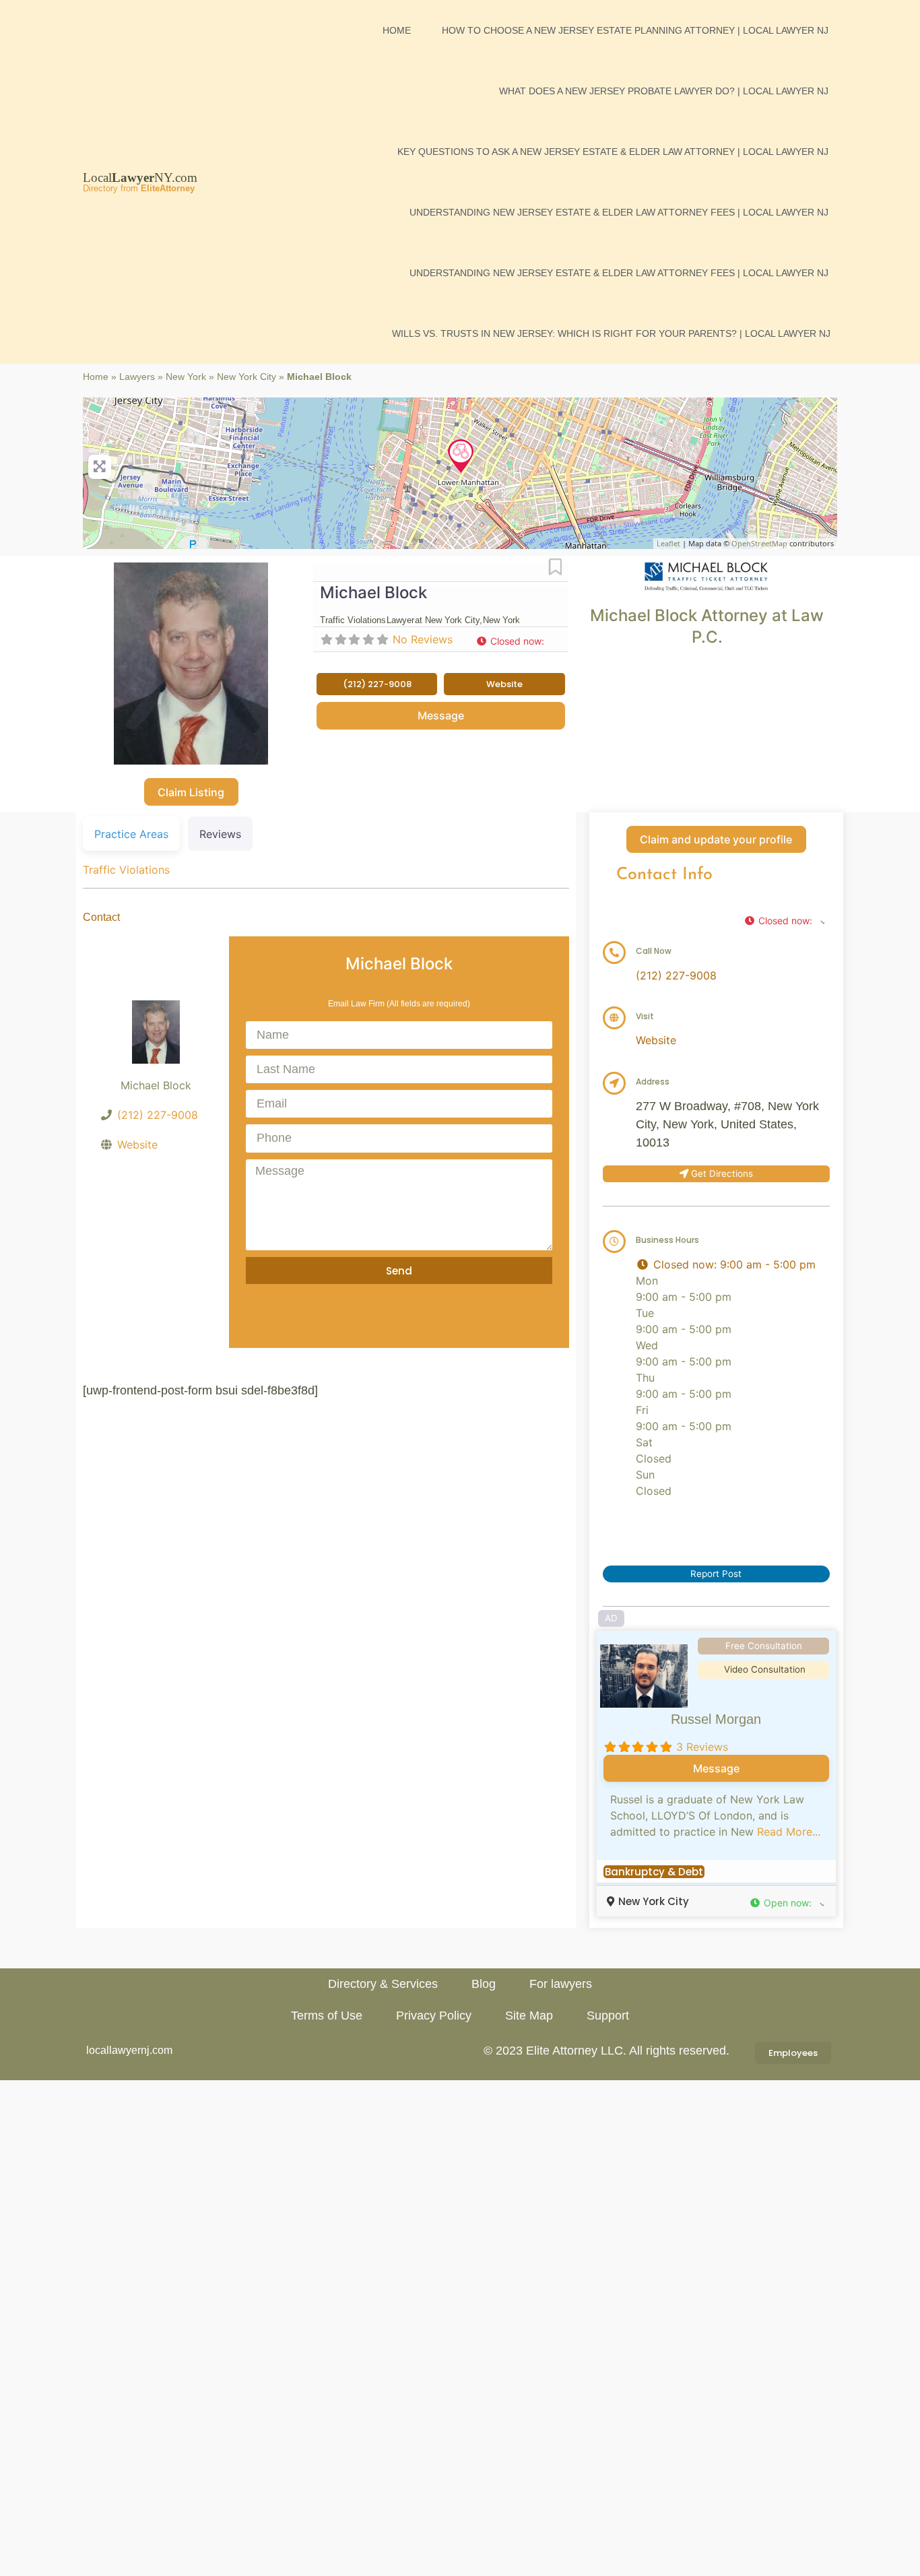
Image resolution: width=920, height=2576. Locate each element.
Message (441, 715)
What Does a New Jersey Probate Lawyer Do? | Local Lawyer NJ (664, 91)
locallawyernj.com (129, 2050)
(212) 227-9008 (158, 1115)
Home (397, 30)
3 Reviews (702, 1747)
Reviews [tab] (220, 834)
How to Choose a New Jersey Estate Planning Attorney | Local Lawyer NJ (635, 30)
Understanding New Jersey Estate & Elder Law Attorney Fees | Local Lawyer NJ (619, 212)
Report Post (716, 1574)
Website (137, 1145)
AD (611, 1618)
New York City (247, 377)
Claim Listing (191, 792)
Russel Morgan (716, 1719)
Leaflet (668, 543)
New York (186, 377)
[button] (516, 641)
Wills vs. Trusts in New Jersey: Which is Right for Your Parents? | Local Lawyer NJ (611, 333)
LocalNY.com (140, 178)
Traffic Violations (126, 870)
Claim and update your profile (716, 839)
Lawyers (137, 377)
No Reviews (423, 639)
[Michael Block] (461, 456)
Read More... (789, 1832)
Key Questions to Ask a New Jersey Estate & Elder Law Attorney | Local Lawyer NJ (613, 152)
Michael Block (373, 592)
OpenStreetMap (759, 543)
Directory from (139, 188)
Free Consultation (764, 1646)
